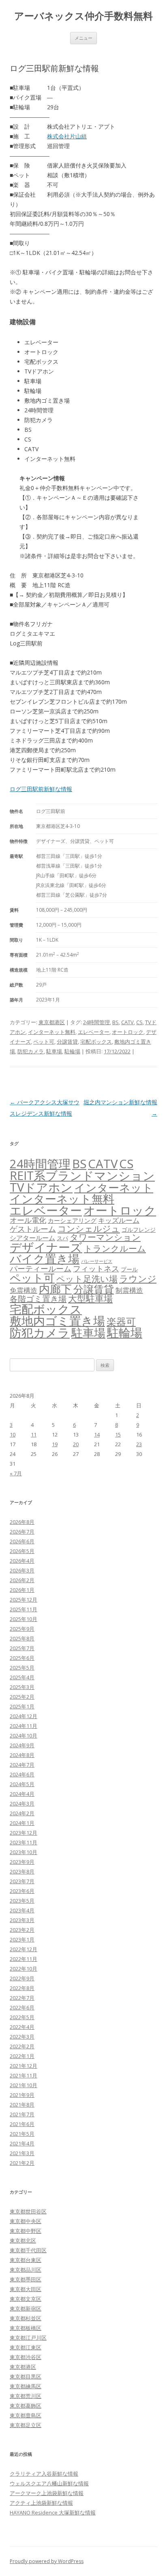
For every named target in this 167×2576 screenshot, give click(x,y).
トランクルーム (115, 1248)
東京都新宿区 (26, 2309)
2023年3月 (22, 1920)
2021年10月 (24, 2085)
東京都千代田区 (28, 2250)
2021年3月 (22, 2153)
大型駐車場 (90, 1298)
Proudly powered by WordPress (47, 2561)
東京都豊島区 (26, 2415)
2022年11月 (24, 1959)
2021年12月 (24, 2066)
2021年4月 (22, 2143)
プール (129, 1269)
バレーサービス (97, 1261)
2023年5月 (22, 1901)
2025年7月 (22, 1648)
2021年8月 (22, 2105)
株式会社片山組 (67, 136)
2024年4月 (22, 1794)
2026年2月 (22, 1580)
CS (139, 1022)
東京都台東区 (26, 2260)
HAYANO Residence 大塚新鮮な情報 (53, 2512)
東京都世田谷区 (28, 2211)
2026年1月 (22, 1590)
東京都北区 (23, 2241)
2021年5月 (22, 2134)
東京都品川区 (26, 2270)
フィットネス (96, 1268)
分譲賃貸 (67, 1042)
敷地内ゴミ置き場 (57, 1321)
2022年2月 (22, 2046)
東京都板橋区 (26, 2328)
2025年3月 (22, 1687)
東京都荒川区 (26, 2396)
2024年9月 (22, 1745)
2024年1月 (22, 1823)
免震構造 (24, 1290)
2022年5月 (22, 2017)
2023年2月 (22, 1930)
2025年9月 (22, 1629)
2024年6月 (22, 1774)
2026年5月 (22, 1551)
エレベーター (94, 1032)
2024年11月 (24, 1726)
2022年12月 (24, 1949)
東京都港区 (52, 1022)
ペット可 (44, 1042)
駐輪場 (72, 1051)
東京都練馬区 (26, 2386)
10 (13, 1434)
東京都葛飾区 (26, 2406)
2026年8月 (22, 1522)
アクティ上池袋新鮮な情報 (41, 2503)
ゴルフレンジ (139, 1230)
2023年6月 (22, 1891)
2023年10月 (24, 1852)
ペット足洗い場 (87, 1279)
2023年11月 (24, 1842)
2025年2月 (22, 1697)
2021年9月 (22, 2095)
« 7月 (16, 1473)
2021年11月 (24, 2075)
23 (139, 1444)
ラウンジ (138, 1278)
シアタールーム (32, 1238)
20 (76, 1444)
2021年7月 (22, 2114)
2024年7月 (22, 1765)
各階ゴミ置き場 (38, 1299)
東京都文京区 (26, 2299)
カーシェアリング (72, 1220)
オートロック (128, 1032)
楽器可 (121, 1321)
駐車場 (54, 1051)
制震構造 (129, 1290)
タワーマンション (105, 1237)
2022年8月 (22, 1988)
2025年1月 (22, 1706)
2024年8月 (22, 1755)
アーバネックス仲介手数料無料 (83, 16)
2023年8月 (22, 1872)
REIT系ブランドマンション (82, 1175)
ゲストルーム (33, 1229)
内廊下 (55, 1289)
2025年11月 (24, 1609)
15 (118, 1434)
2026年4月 (22, 1561)
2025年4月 (22, 1677)
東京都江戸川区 (28, 2338)
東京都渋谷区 (26, 2357)
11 (34, 1434)
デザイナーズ (46, 1247)
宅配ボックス (96, 1042)
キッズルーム (119, 1220)
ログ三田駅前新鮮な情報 (41, 789)
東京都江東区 (26, 2347)
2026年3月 (22, 1570)
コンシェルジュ (89, 1228)
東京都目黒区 (26, 2377)
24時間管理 (96, 1022)
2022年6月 (22, 2007)
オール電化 (28, 1220)
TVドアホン (41, 1187)
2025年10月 (24, 1619)
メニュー (83, 38)
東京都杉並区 (26, 2318)
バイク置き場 (45, 1258)
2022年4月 (22, 2027)
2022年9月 (22, 1978)
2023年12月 (24, 1833)
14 (97, 1434)
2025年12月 (24, 1600)
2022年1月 (22, 2056)
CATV (127, 1022)
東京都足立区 (26, 2425)
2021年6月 (22, 2124)
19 (55, 1444)
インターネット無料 (52, 1032)
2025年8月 (22, 1638)
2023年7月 (22, 1881)
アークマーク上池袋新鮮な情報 (47, 2493)
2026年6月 (22, 1541)
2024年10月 (24, 1736)
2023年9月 (22, 1862)
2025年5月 (22, 1668)
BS (116, 1022)
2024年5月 (22, 1784)
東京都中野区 (26, 2231)
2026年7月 (22, 1532)
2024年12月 (24, 1716)
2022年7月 (22, 1998)
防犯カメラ (31, 1051)
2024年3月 (22, 1804)
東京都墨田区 (26, 2279)
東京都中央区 (26, 2221)
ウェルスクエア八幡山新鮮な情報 (49, 2483)
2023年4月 (22, 1910)
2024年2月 (22, 1813)
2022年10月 (24, 1969)
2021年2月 (22, 2163)
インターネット (114, 1187)
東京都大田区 (26, 2289)
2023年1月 (22, 1939)
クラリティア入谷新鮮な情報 (44, 2474)
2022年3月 (22, 2037)
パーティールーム (41, 1268)
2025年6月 (22, 1658)
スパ (62, 1238)
